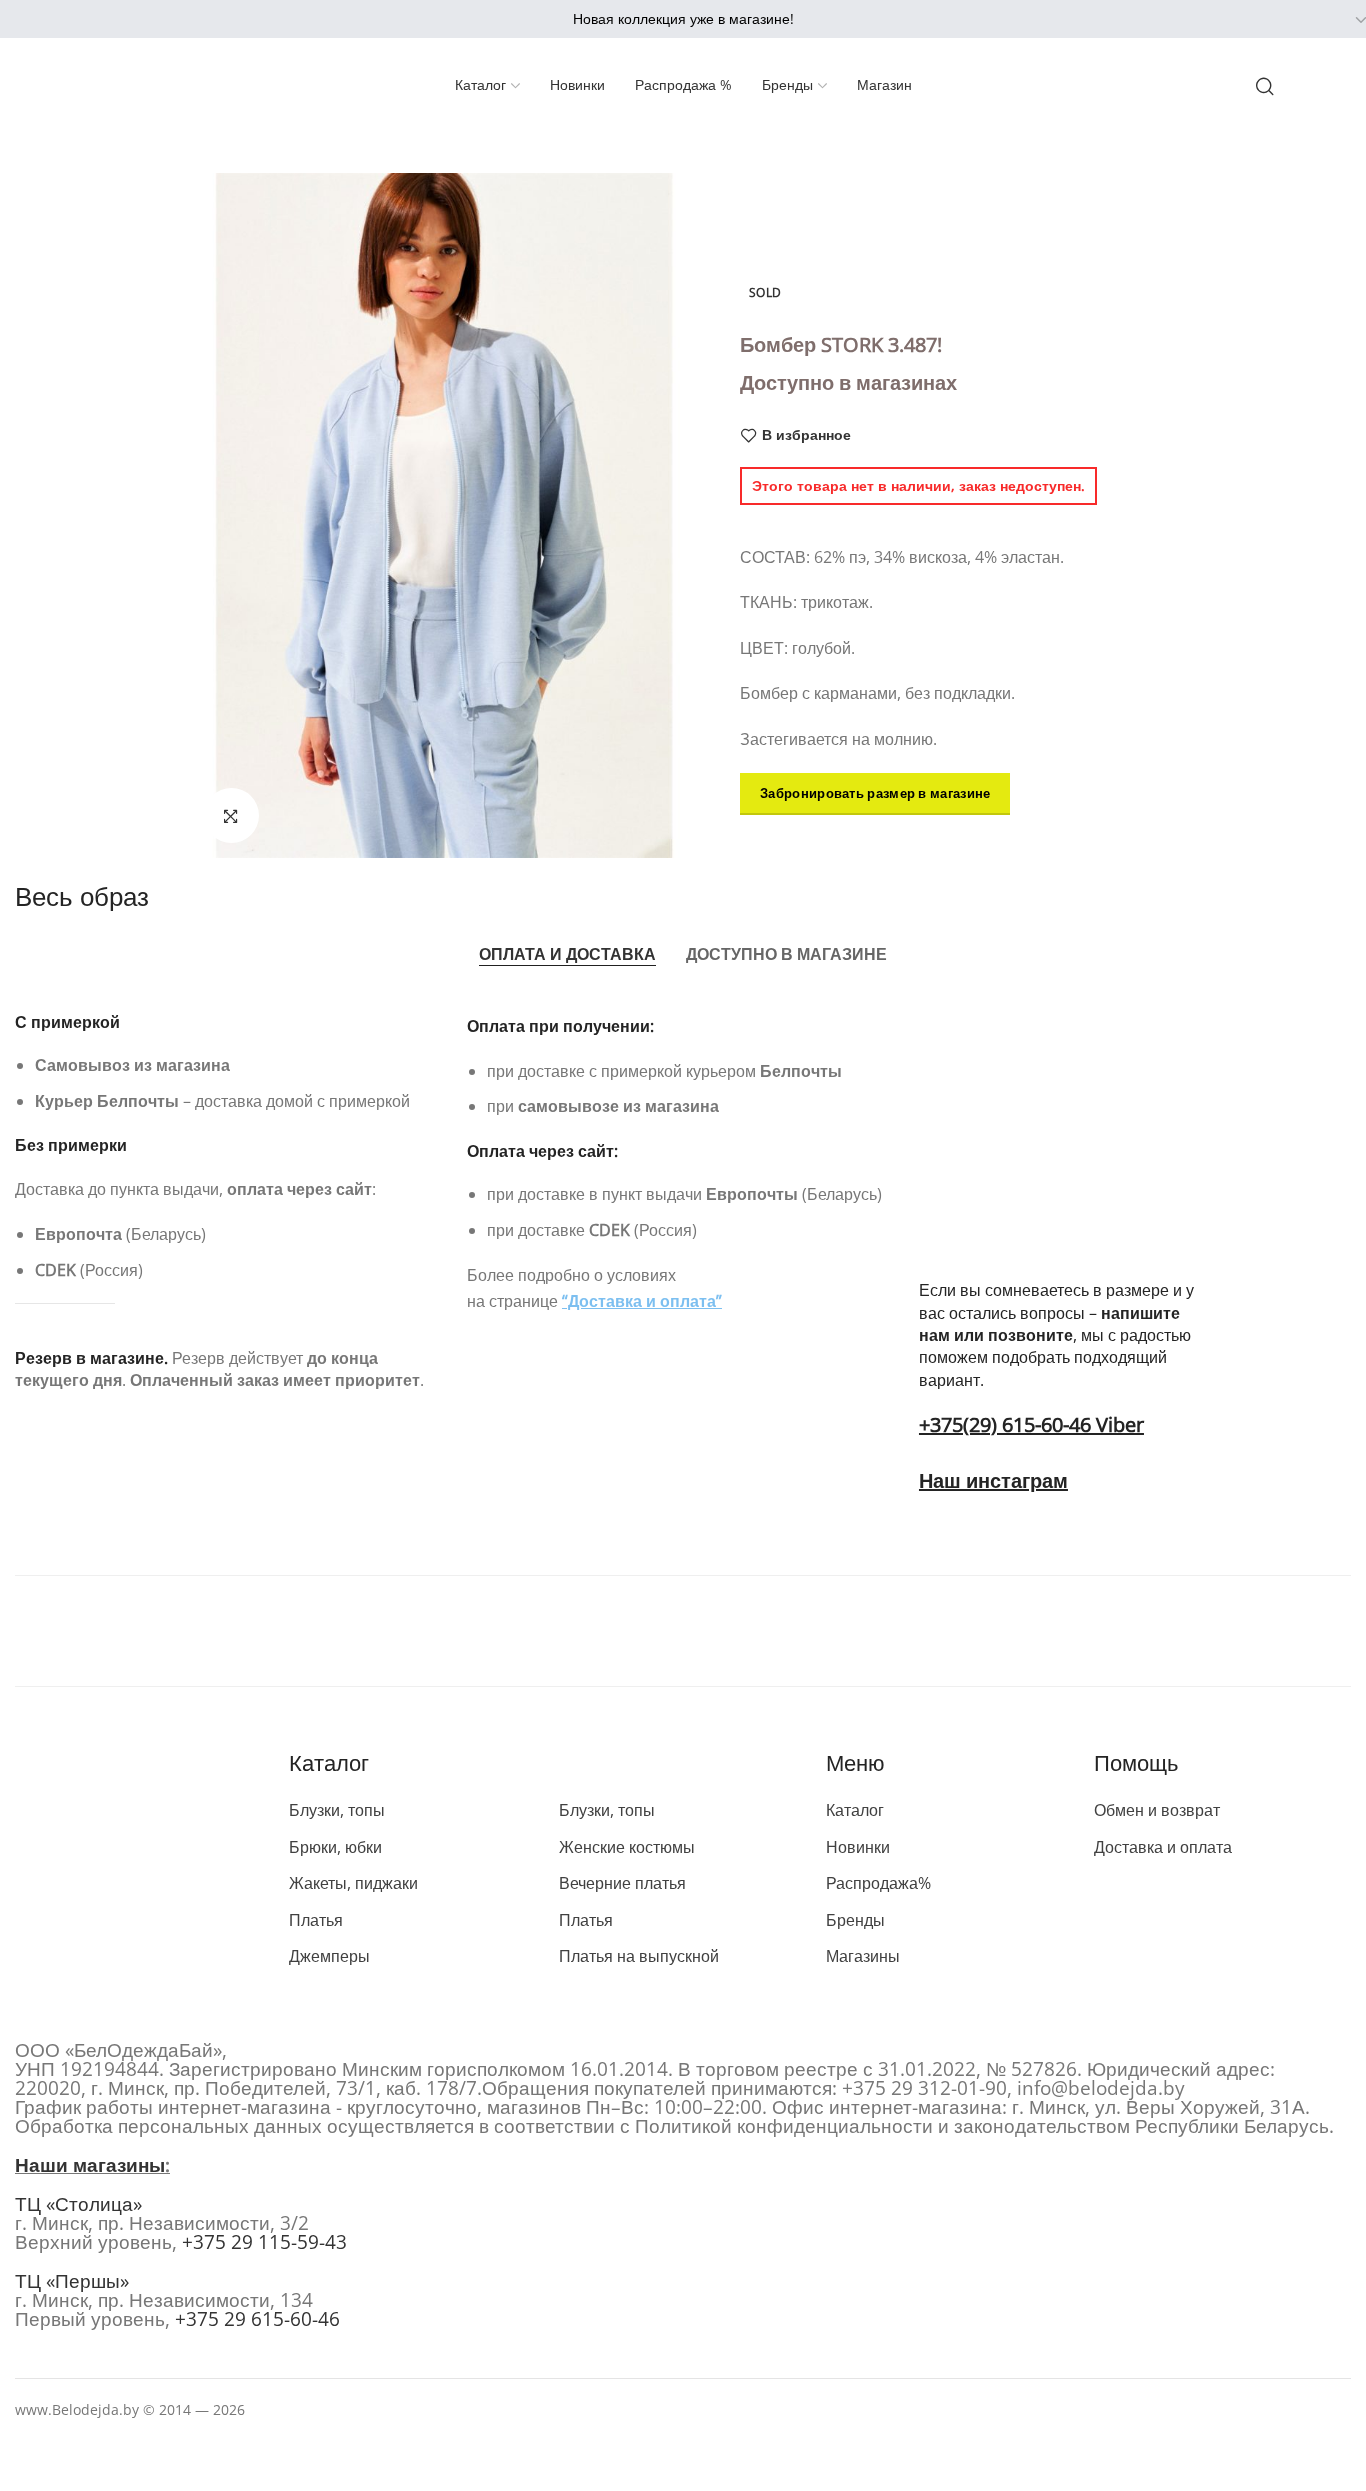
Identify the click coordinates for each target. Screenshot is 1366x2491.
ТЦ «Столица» (78, 2204)
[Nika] (682, 1631)
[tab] (567, 955)
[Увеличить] (231, 815)
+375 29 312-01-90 (924, 2088)
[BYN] (1317, 20)
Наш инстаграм (993, 1480)
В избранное (806, 435)
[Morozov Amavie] (411, 1631)
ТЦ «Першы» (72, 2281)
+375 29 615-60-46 (257, 2319)
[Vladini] (1225, 1631)
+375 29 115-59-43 (264, 2242)
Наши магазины (90, 2165)
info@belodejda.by (1101, 2088)
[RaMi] (954, 1631)
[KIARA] (140, 1631)
